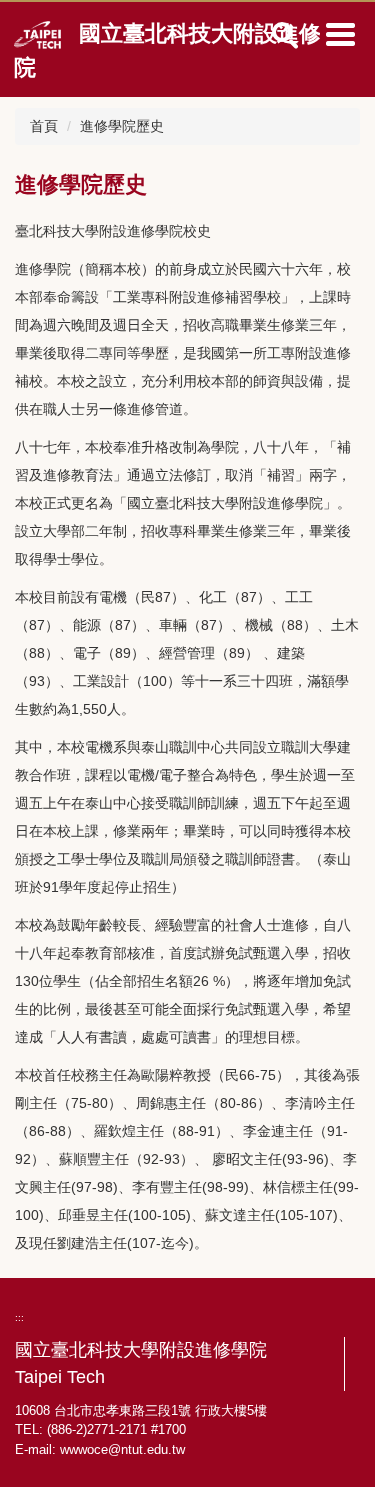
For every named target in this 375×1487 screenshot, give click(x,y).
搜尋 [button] (285, 35)
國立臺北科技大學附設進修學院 (141, 1350)
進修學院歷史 (122, 126)
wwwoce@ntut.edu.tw (122, 1449)
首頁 (44, 126)
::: (19, 1317)
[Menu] (340, 34)
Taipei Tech (60, 1377)
